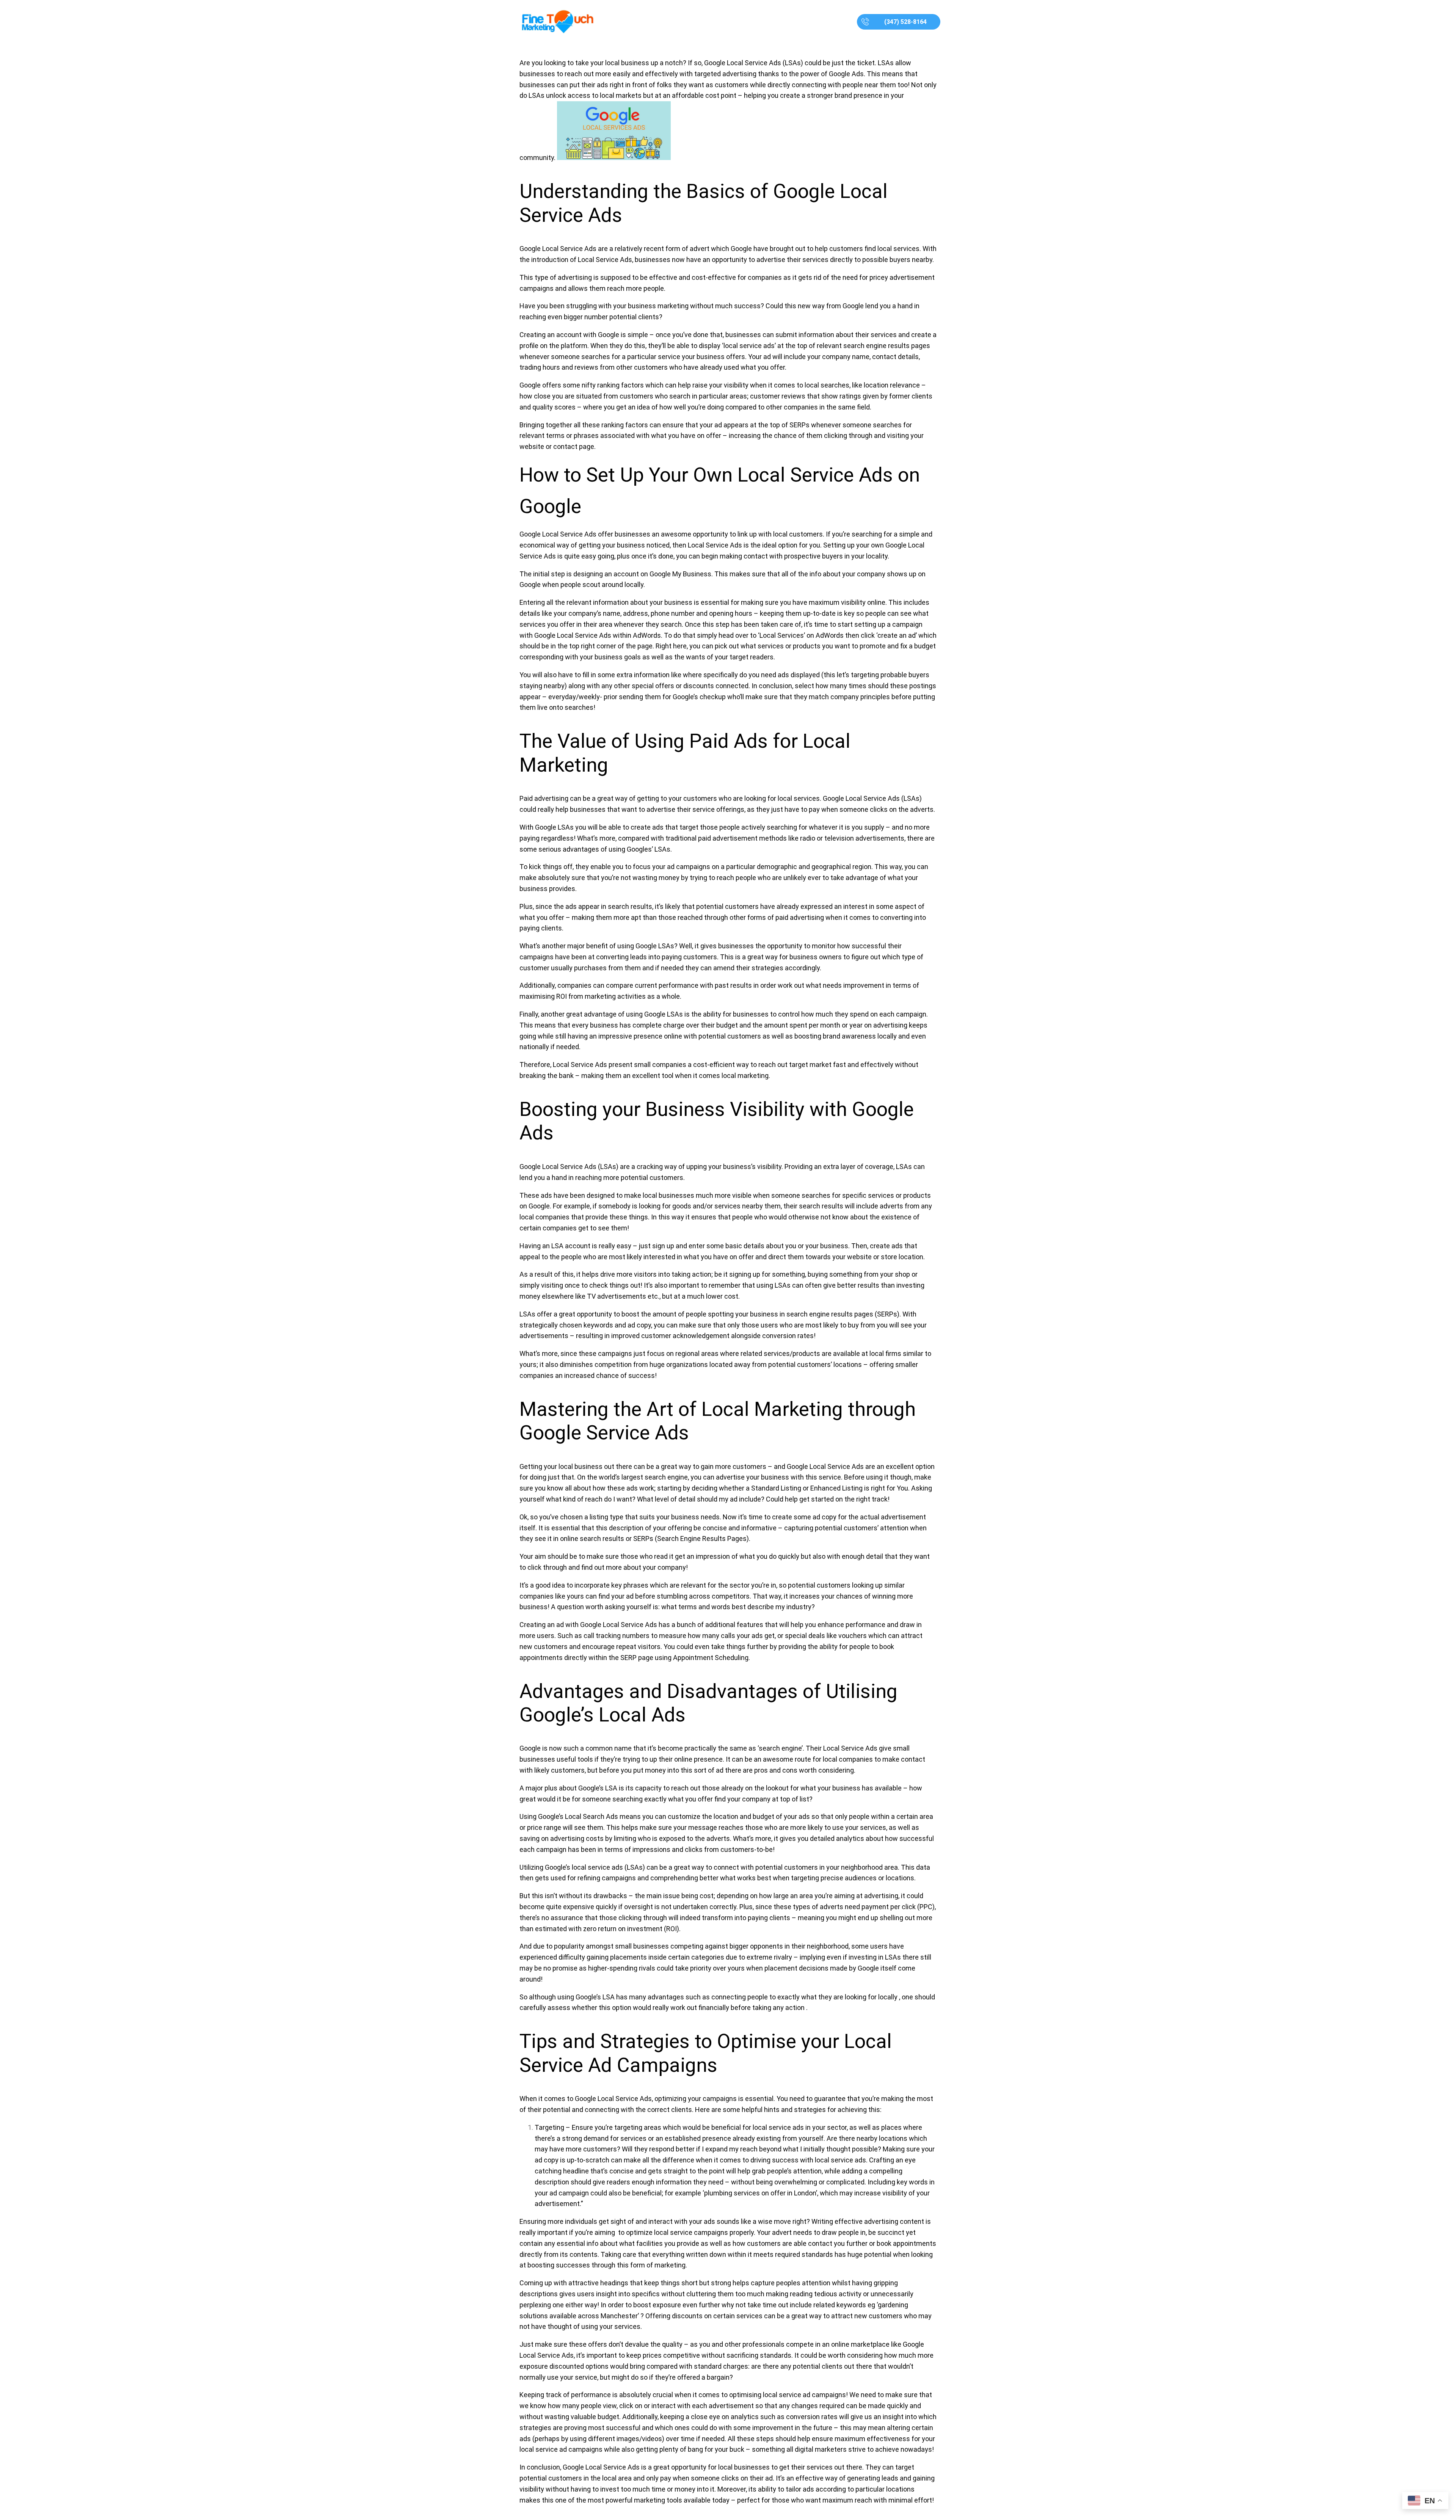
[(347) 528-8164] (865, 22)
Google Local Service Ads (619, 1625)
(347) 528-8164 (905, 22)
